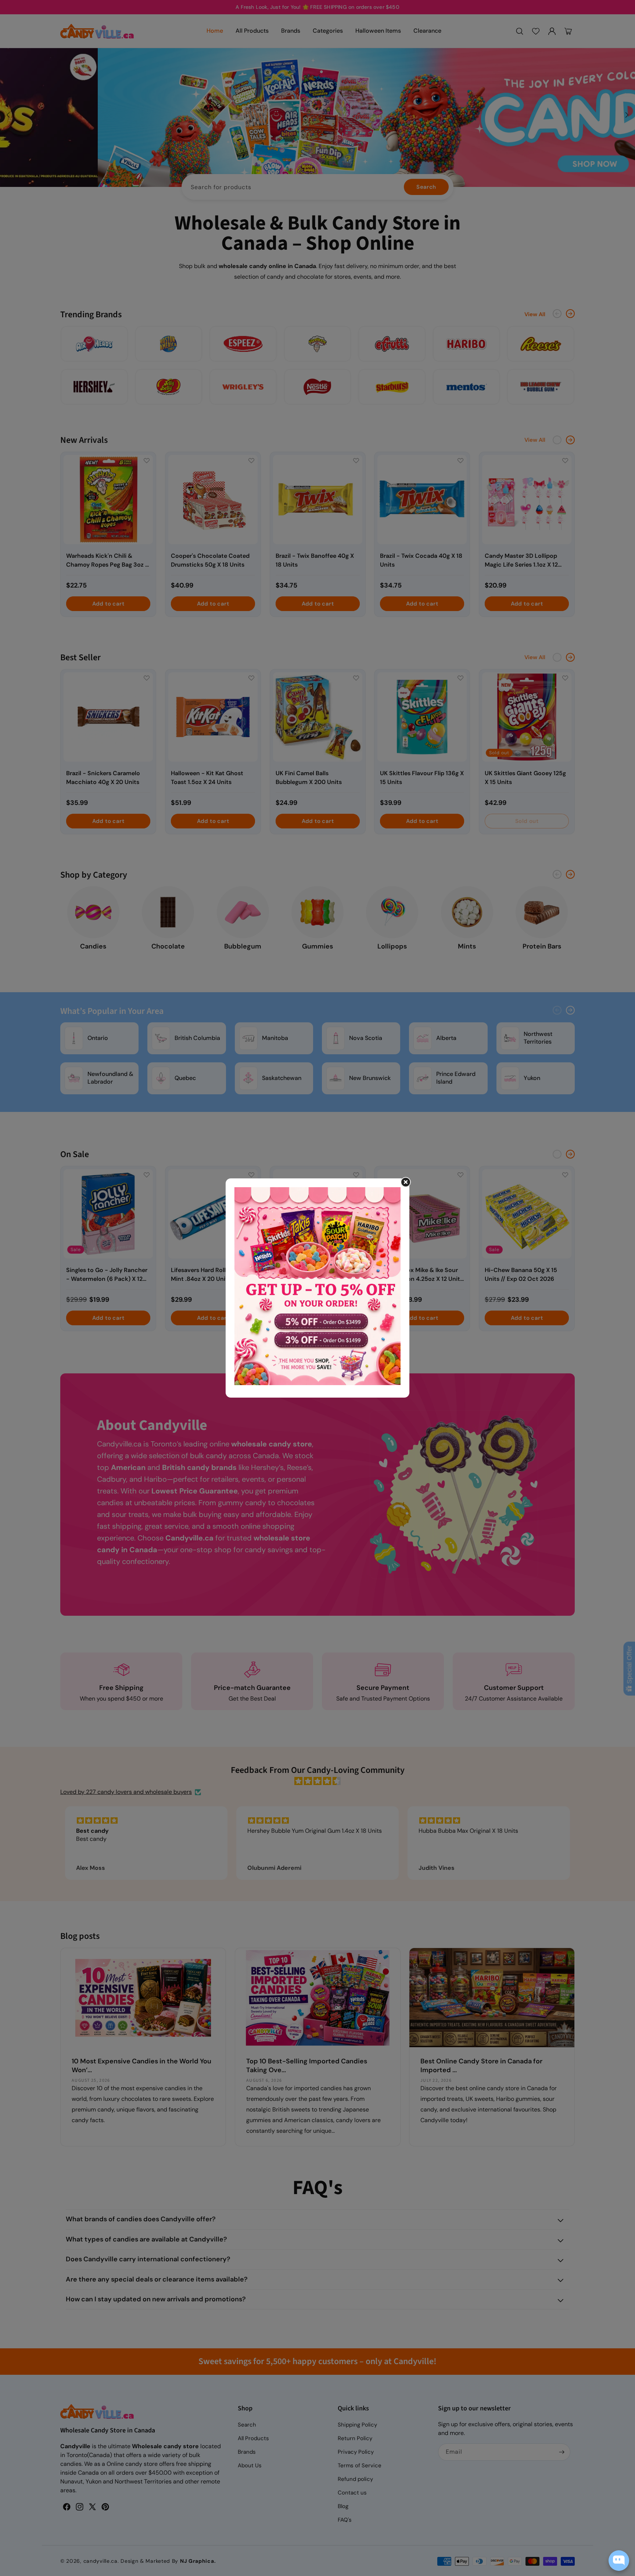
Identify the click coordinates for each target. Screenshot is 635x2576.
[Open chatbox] (619, 2561)
